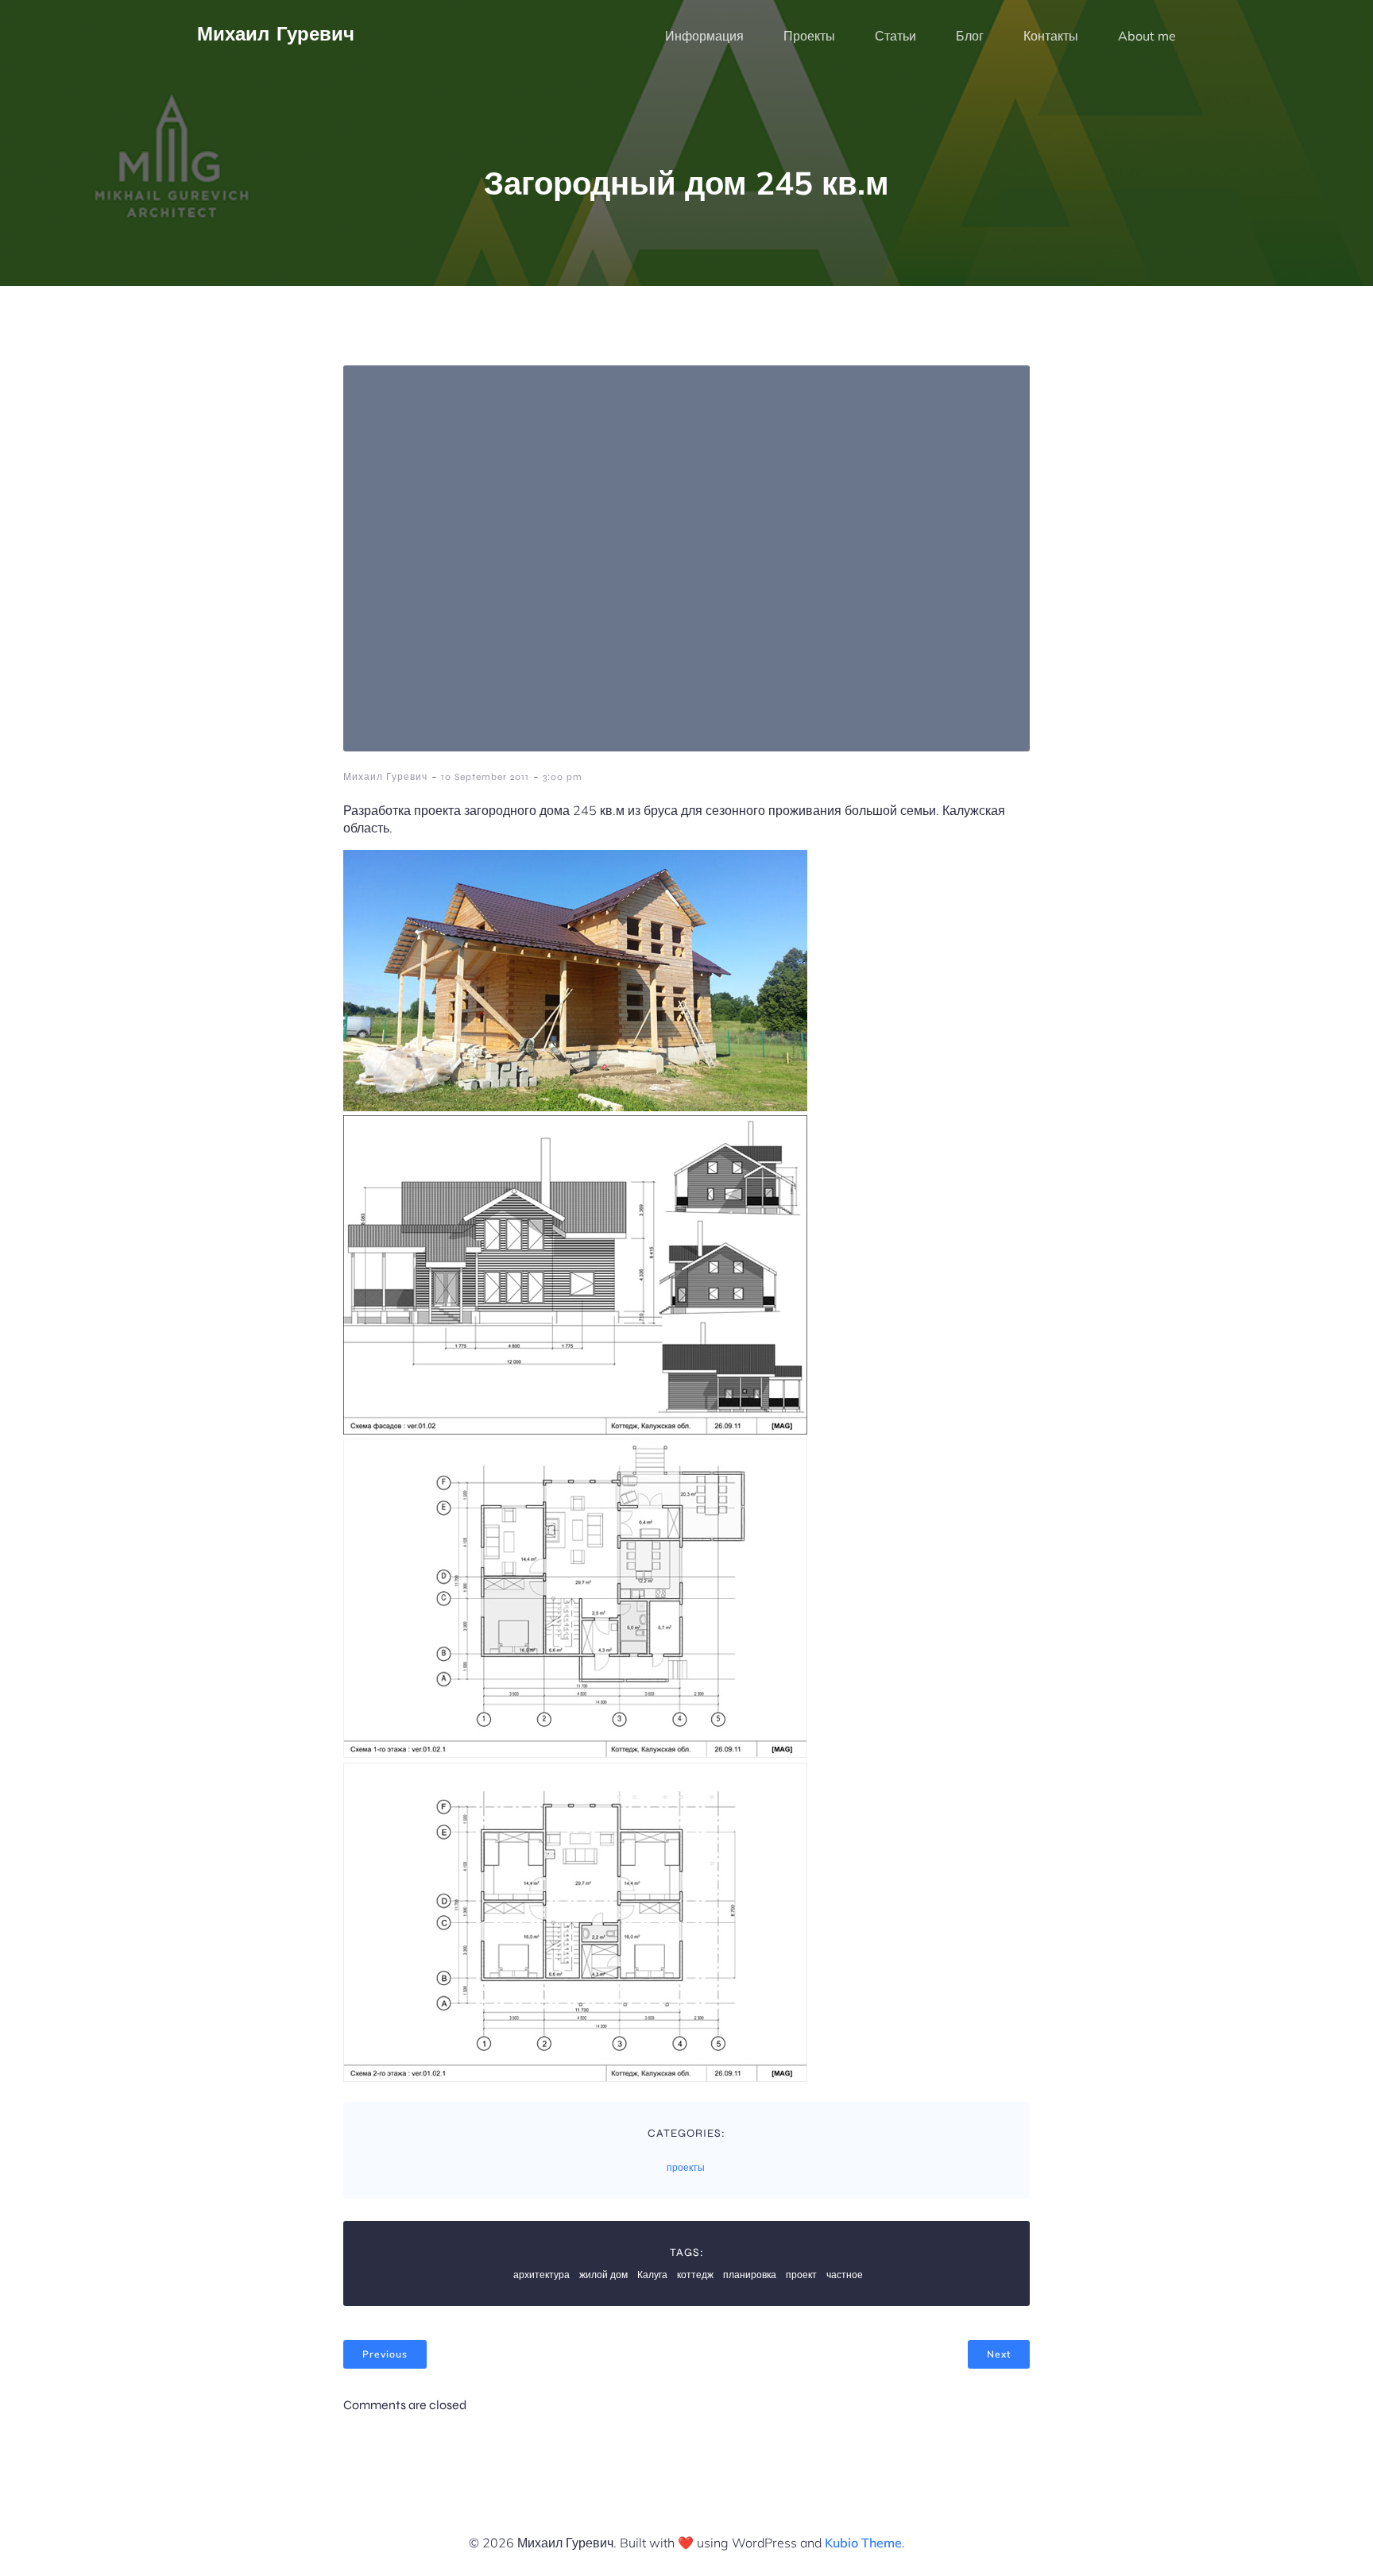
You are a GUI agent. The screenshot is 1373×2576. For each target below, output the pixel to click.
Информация (704, 36)
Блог (970, 36)
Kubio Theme (863, 2543)
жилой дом (603, 2275)
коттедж (695, 2275)
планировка (750, 2275)
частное (845, 2275)
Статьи (895, 36)
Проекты (809, 36)
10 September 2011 (485, 777)
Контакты (1051, 36)
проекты (686, 2168)
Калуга (652, 2275)
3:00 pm (563, 777)
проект (801, 2275)
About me (1147, 36)
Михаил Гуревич (385, 777)
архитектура (541, 2275)
